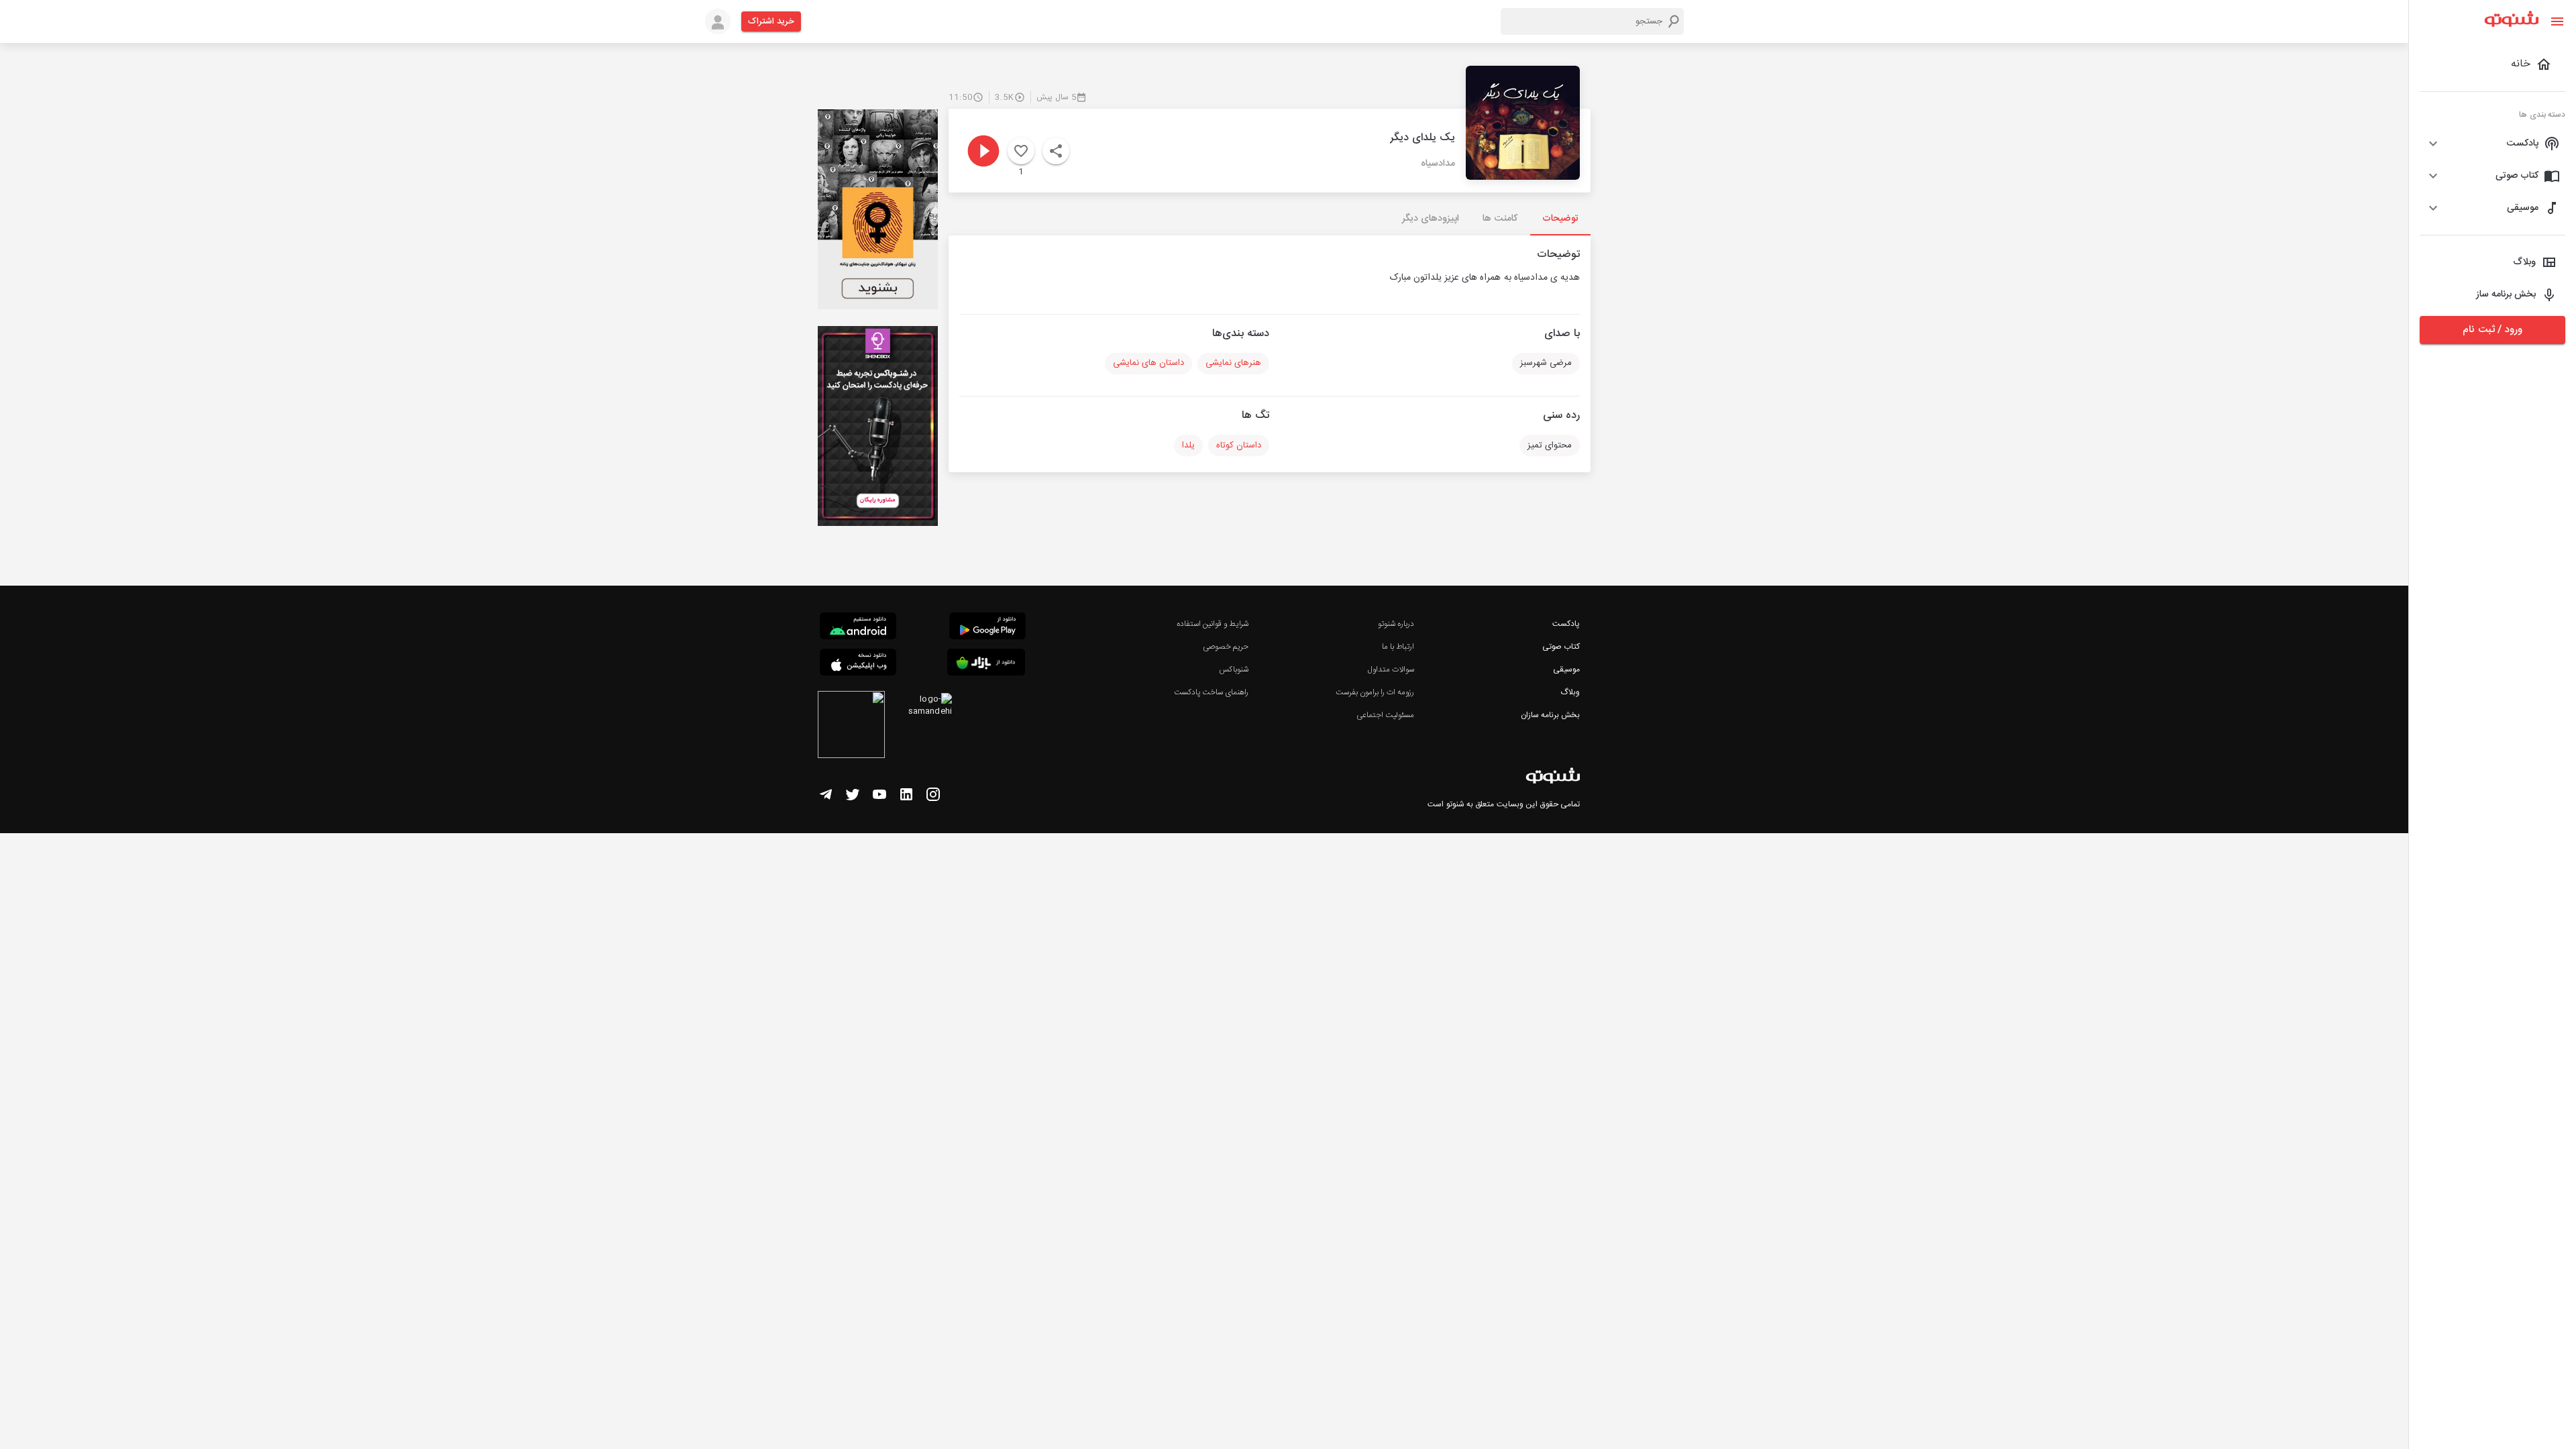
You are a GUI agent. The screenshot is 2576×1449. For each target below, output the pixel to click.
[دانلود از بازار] (986, 664)
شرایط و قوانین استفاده (1213, 624)
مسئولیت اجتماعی (1385, 715)
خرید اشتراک (771, 21)
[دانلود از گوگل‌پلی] (987, 628)
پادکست (1566, 624)
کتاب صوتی (1561, 647)
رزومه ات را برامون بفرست (1375, 692)
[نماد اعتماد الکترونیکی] (851, 727)
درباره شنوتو (1396, 624)
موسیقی (1566, 669)
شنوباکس (1234, 669)
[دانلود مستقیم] (858, 628)
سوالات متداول (1391, 669)
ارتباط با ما (1398, 647)
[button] (2492, 144)
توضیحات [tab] (1560, 219)
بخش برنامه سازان (1550, 715)
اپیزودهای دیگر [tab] (1431, 219)
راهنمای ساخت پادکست (1211, 692)
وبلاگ (1570, 692)
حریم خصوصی (1226, 647)
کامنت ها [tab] (1500, 219)
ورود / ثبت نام (2492, 330)
